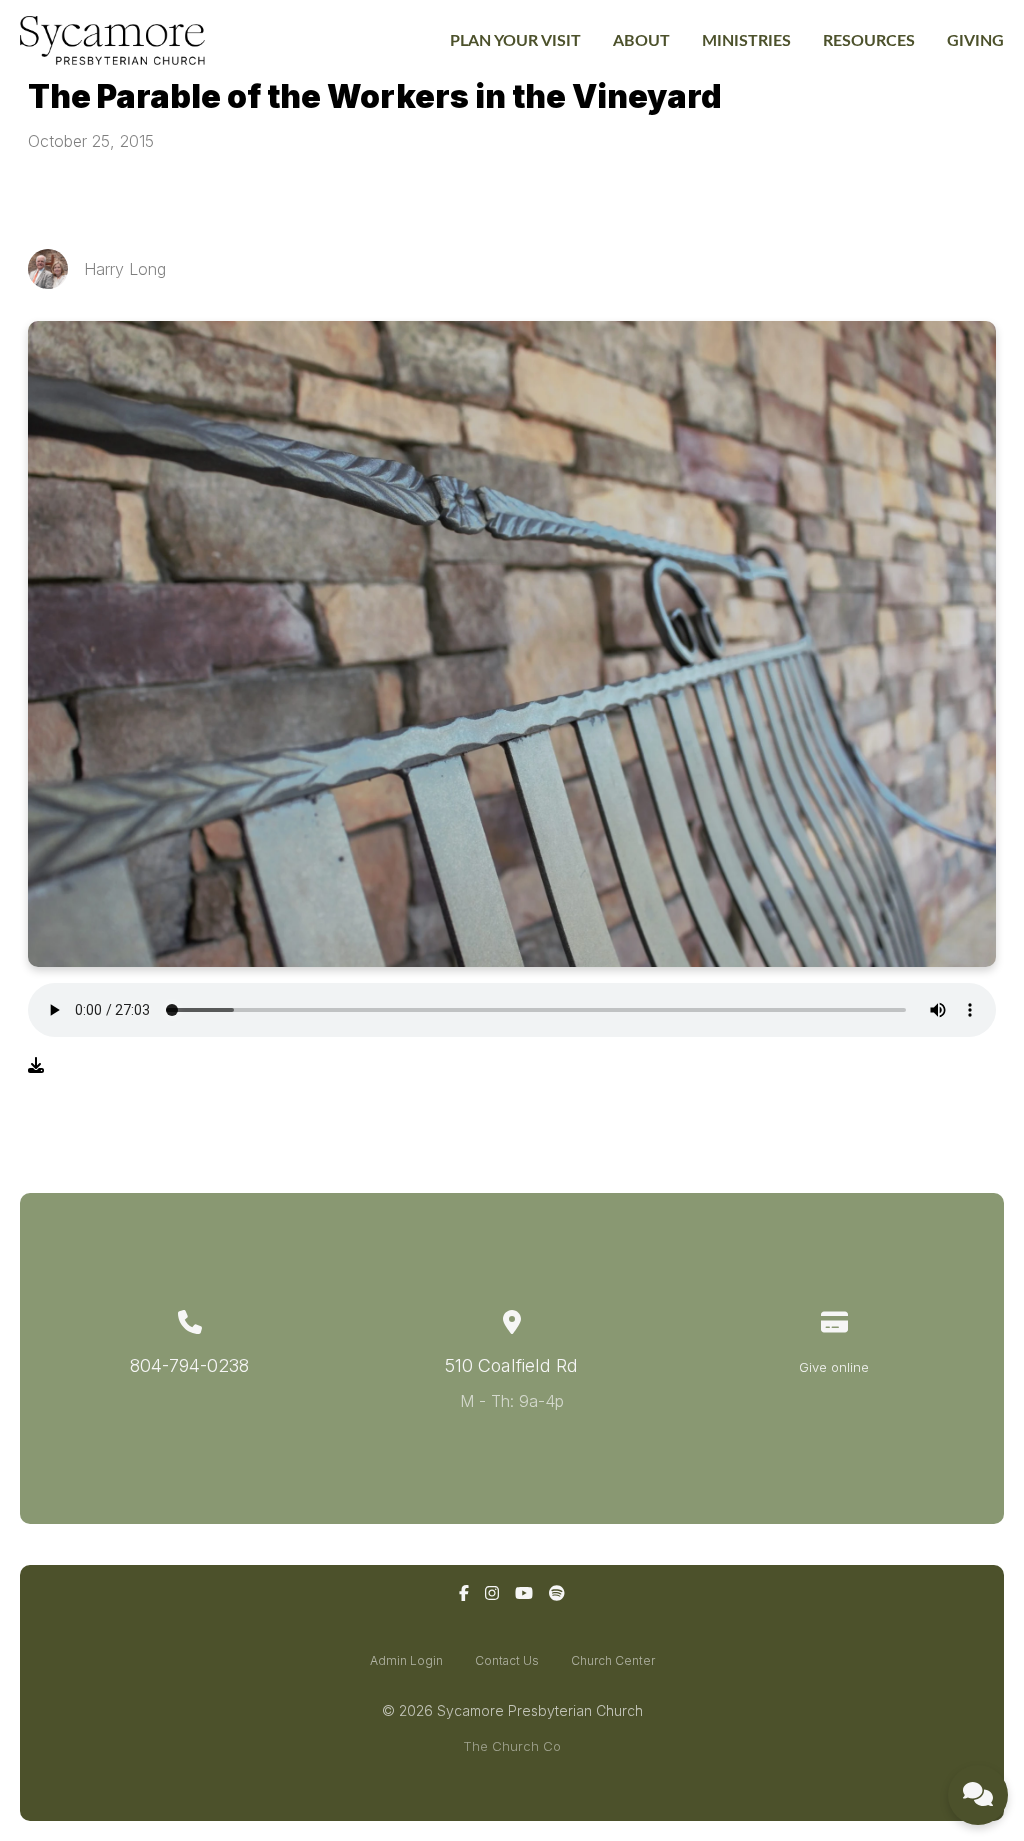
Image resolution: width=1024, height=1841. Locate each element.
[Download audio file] (36, 1065)
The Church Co (512, 1746)
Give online (834, 1367)
